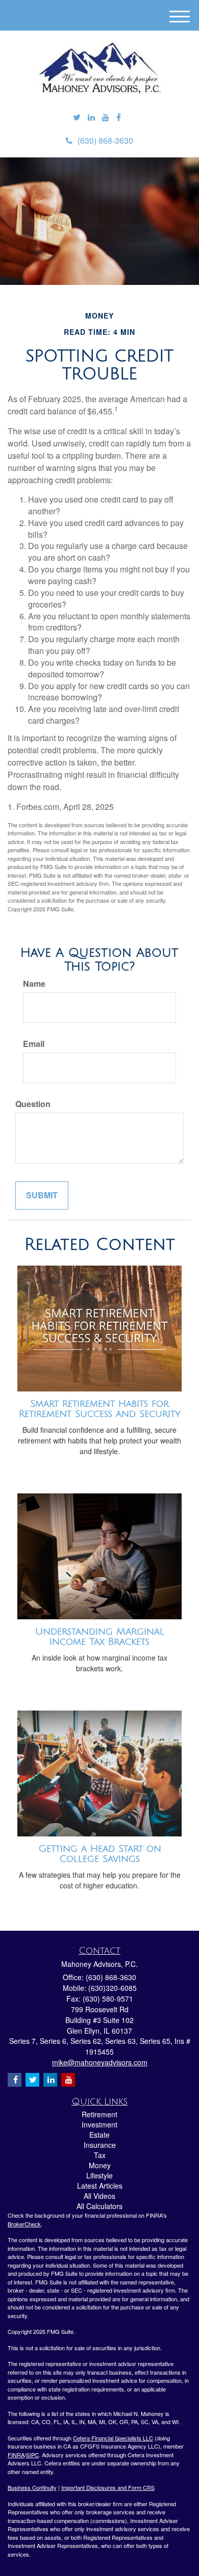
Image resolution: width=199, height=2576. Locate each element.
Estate (99, 2135)
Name (34, 984)
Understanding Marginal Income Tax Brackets (100, 1637)
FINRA (16, 2455)
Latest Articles (100, 2186)
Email (34, 1044)
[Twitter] (77, 117)
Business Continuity (32, 2487)
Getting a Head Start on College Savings (100, 1854)
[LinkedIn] (91, 117)
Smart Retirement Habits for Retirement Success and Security (100, 1409)
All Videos (99, 2196)
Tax (100, 2155)
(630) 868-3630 (105, 140)
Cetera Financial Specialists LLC (113, 2438)
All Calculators (99, 2206)
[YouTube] (106, 117)
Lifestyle (99, 2175)
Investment (99, 2124)
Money (100, 2165)
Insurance (100, 2145)
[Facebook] (119, 117)
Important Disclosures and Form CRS (108, 2487)
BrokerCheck (24, 2224)
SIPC (32, 2455)
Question (33, 1104)
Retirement (99, 2114)
